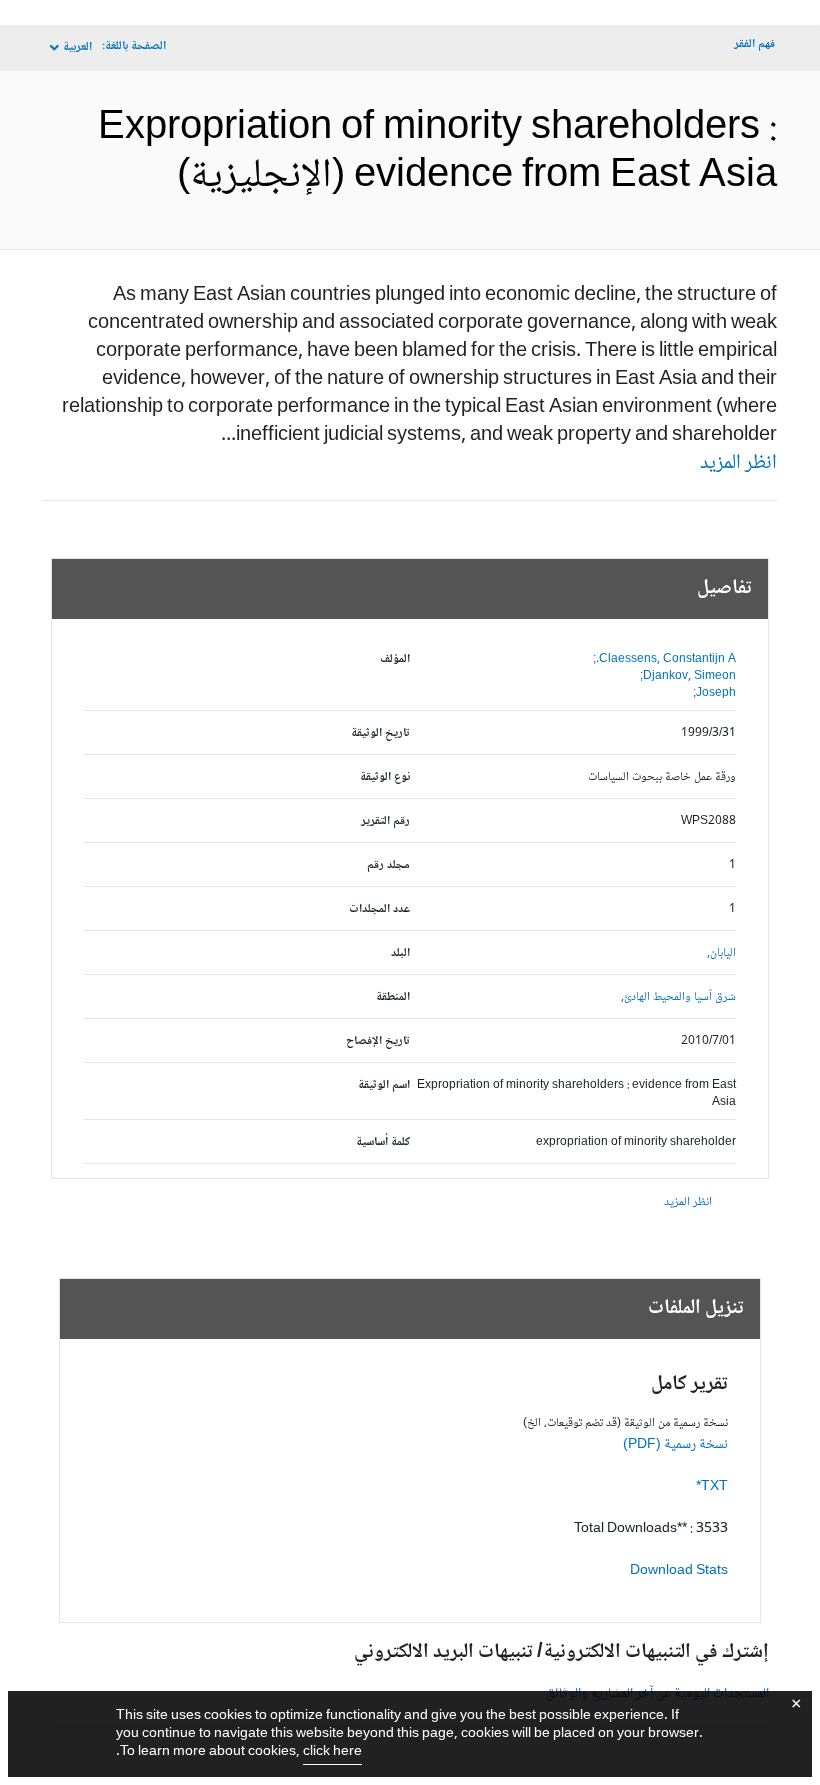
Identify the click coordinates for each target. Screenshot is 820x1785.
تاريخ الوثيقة (380, 733)
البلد (400, 953)
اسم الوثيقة (384, 1085)
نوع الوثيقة (385, 777)
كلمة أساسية (383, 1142)
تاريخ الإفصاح (378, 1041)
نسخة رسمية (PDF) (675, 1445)
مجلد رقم (388, 865)
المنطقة (393, 997)
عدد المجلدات (379, 909)
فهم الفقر (754, 44)
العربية (77, 47)
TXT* (712, 1487)
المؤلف (395, 659)
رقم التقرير (385, 821)
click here (332, 1752)
